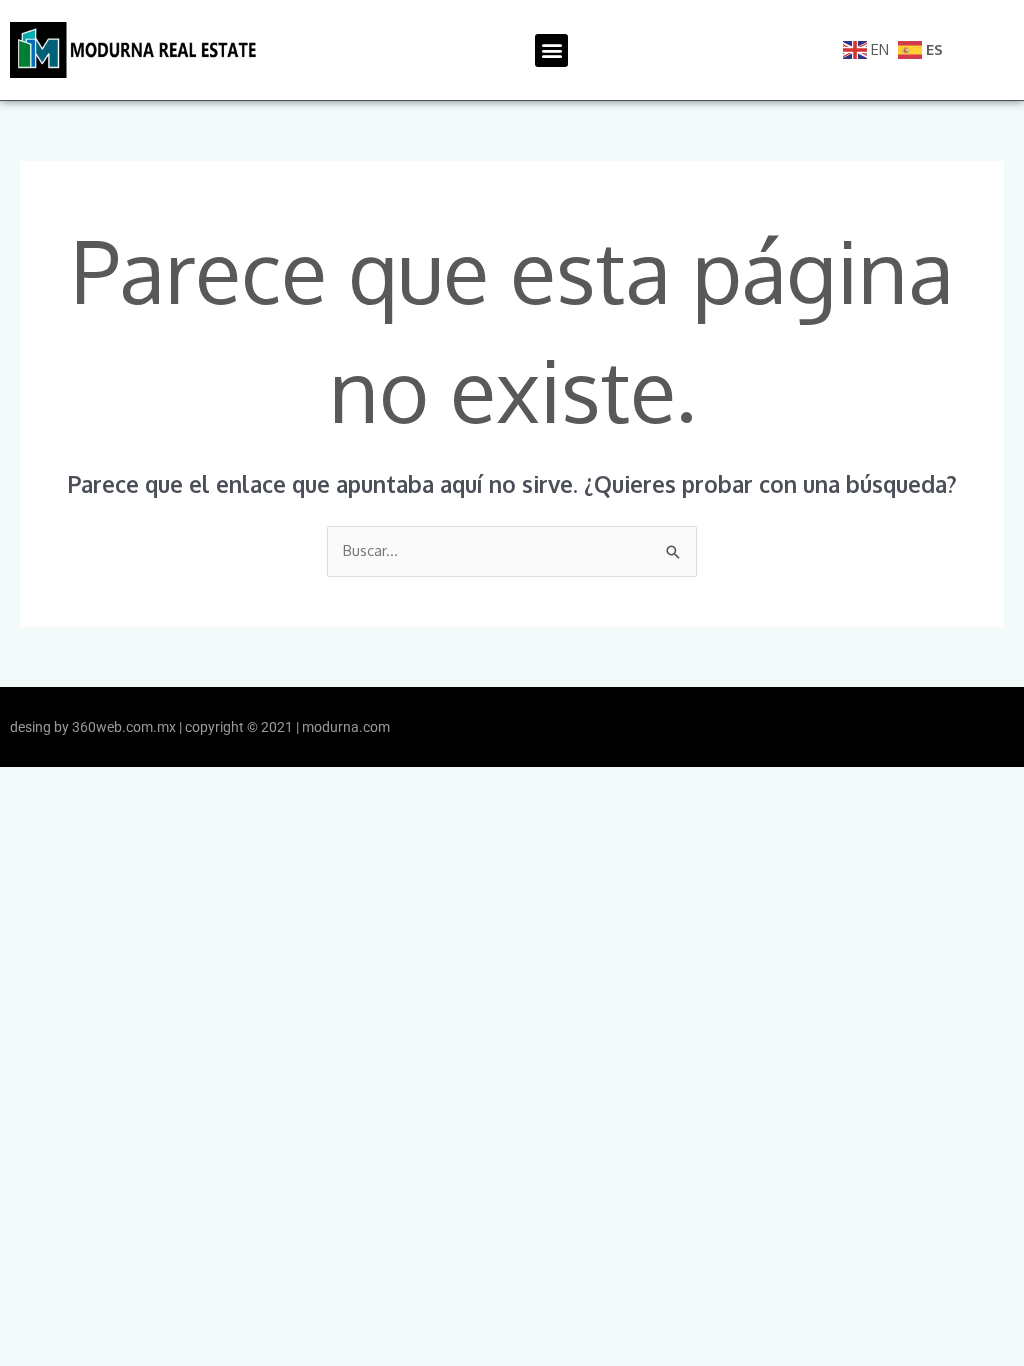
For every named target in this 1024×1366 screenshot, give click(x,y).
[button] (551, 50)
